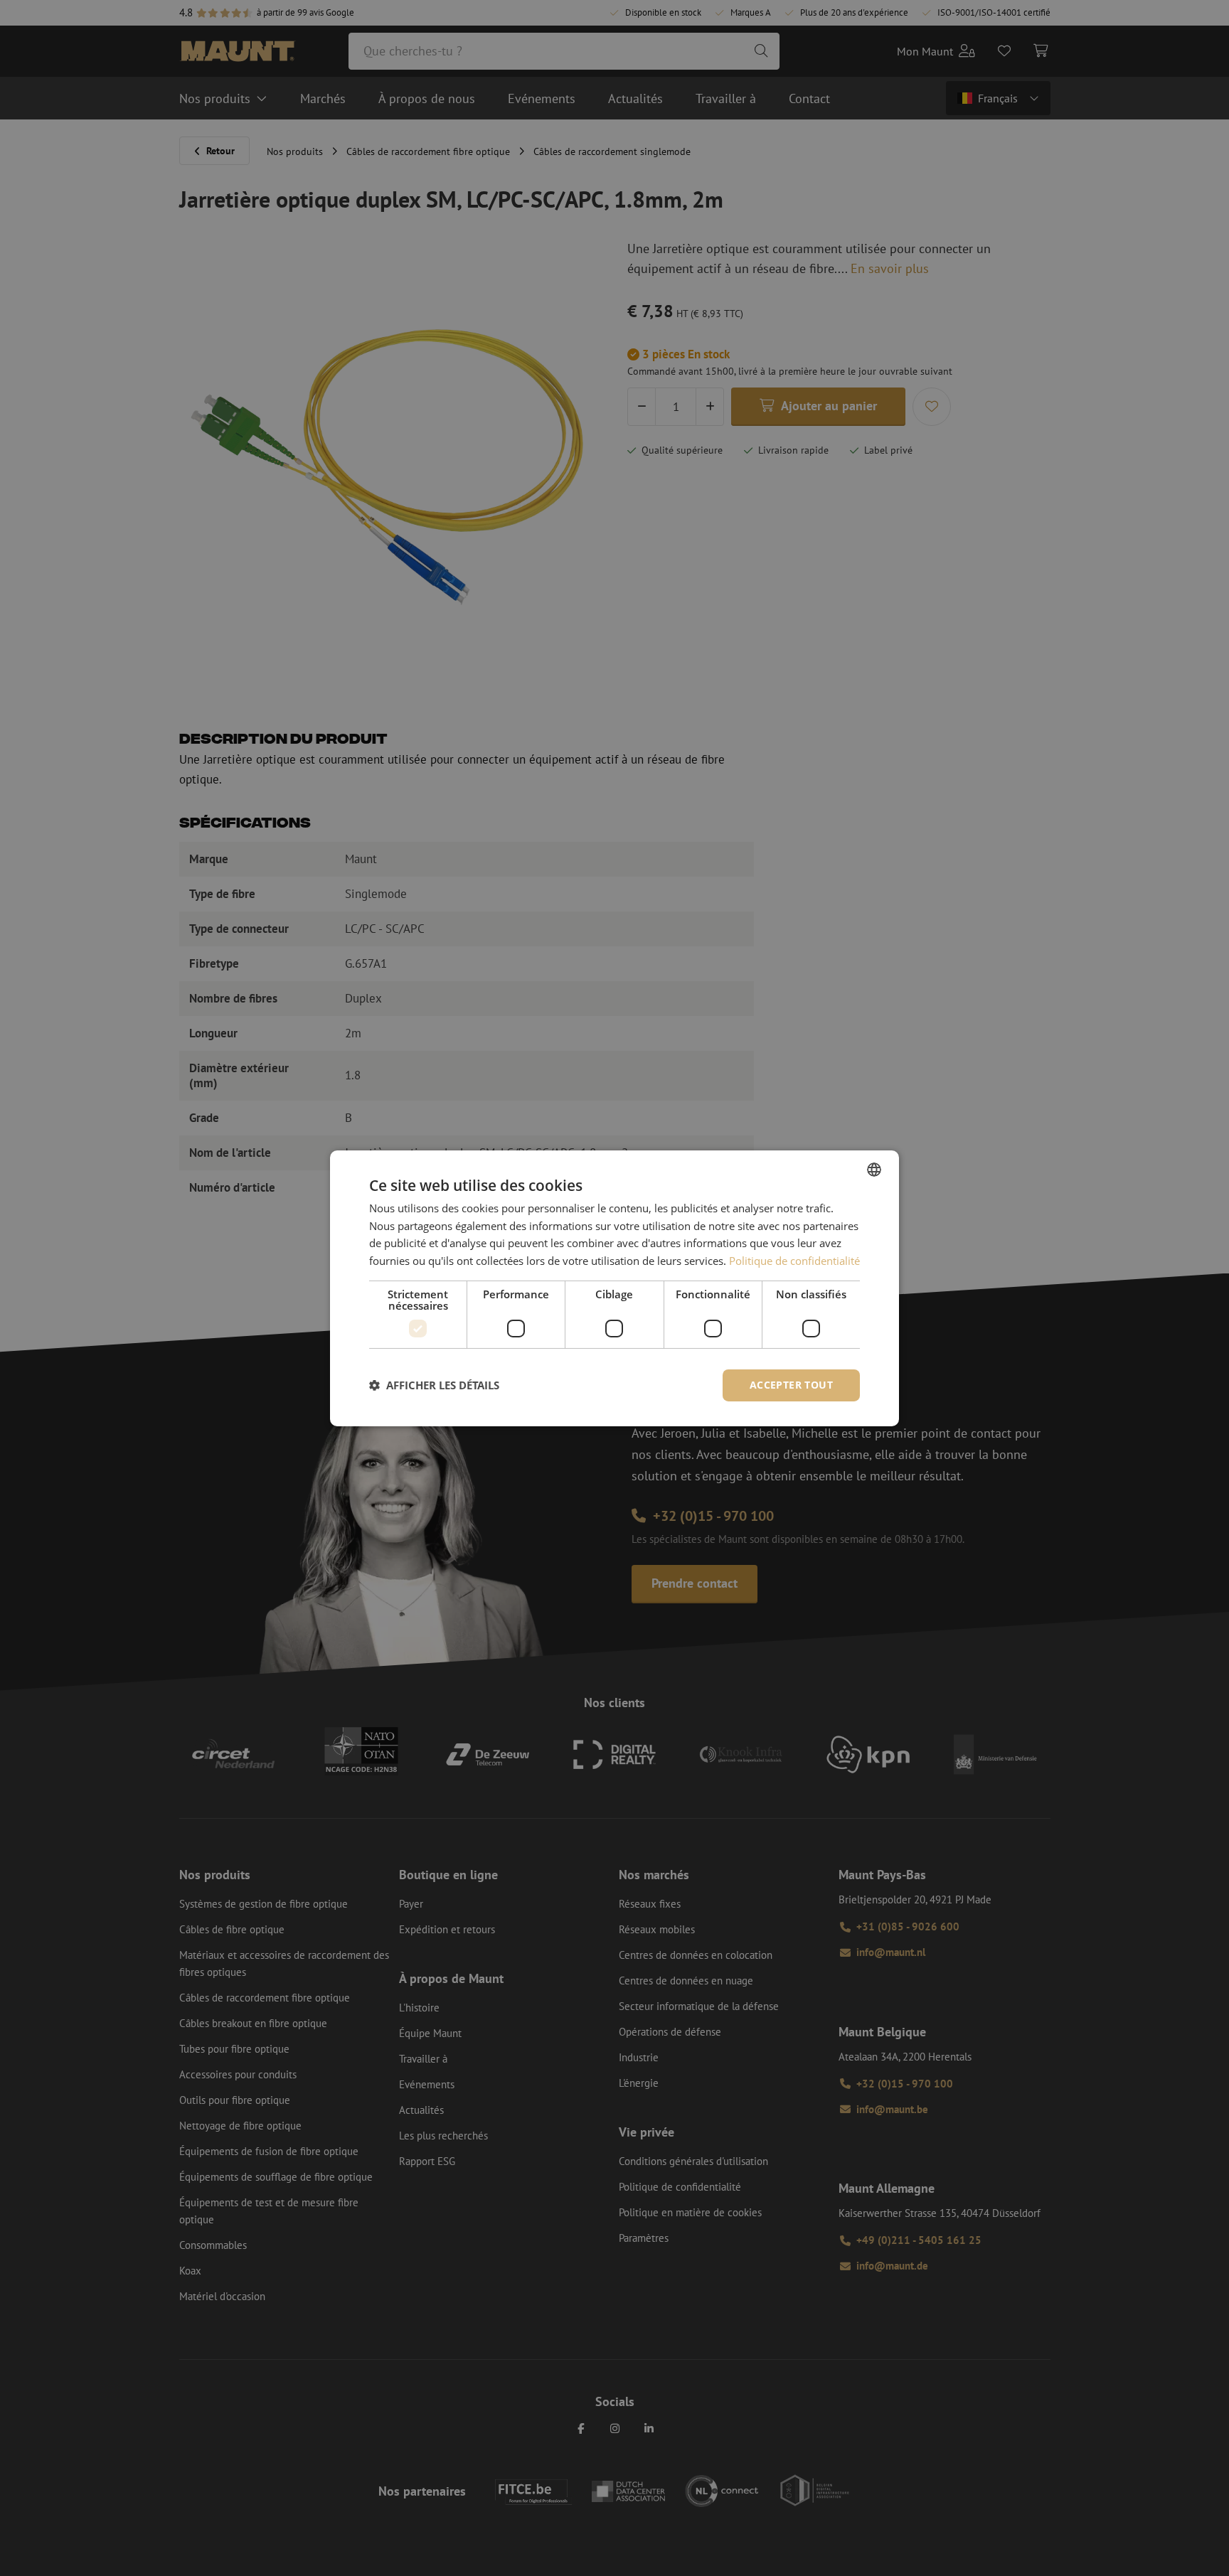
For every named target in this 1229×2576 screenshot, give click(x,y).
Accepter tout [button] (791, 1385)
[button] (434, 1385)
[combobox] (874, 1169)
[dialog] (614, 1288)
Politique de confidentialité (794, 1261)
